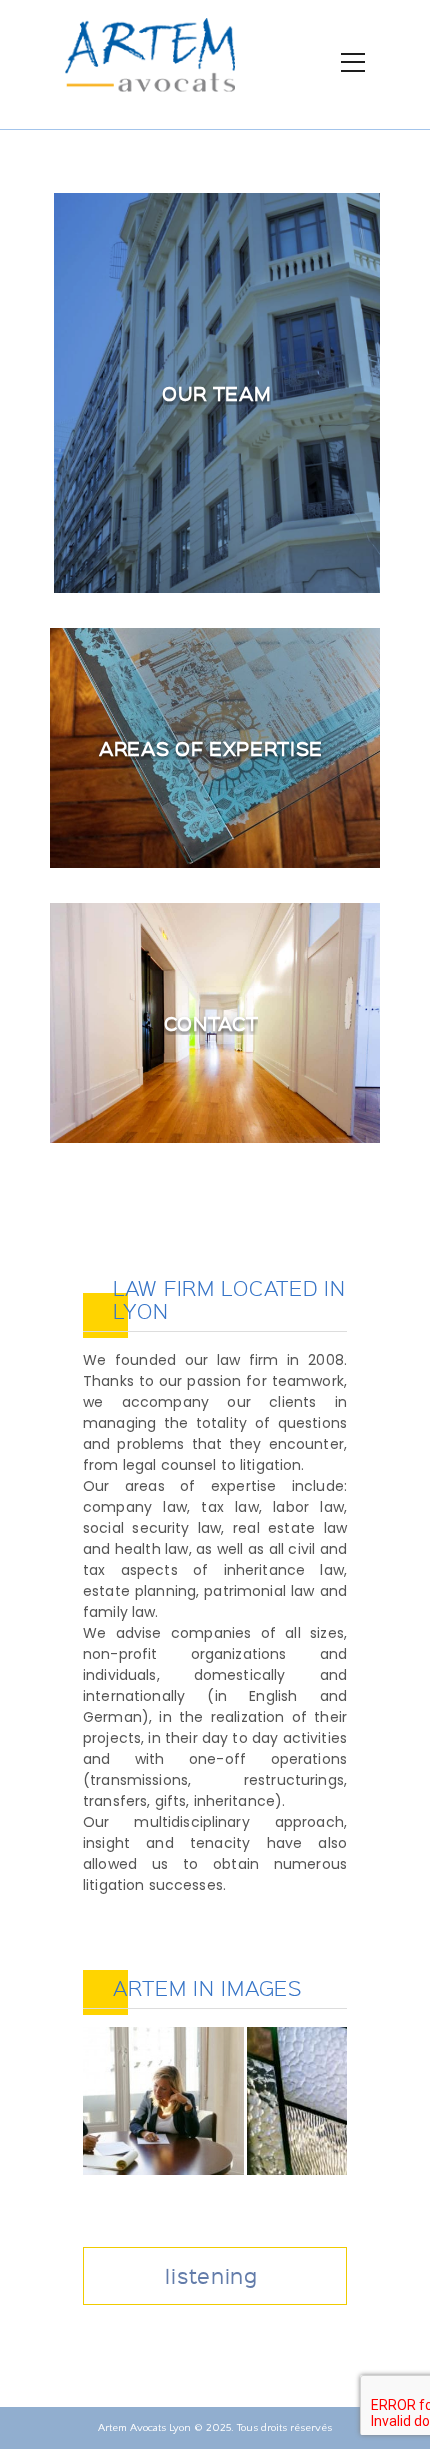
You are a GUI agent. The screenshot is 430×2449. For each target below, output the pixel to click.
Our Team (216, 393)
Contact (211, 1023)
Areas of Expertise (211, 748)
